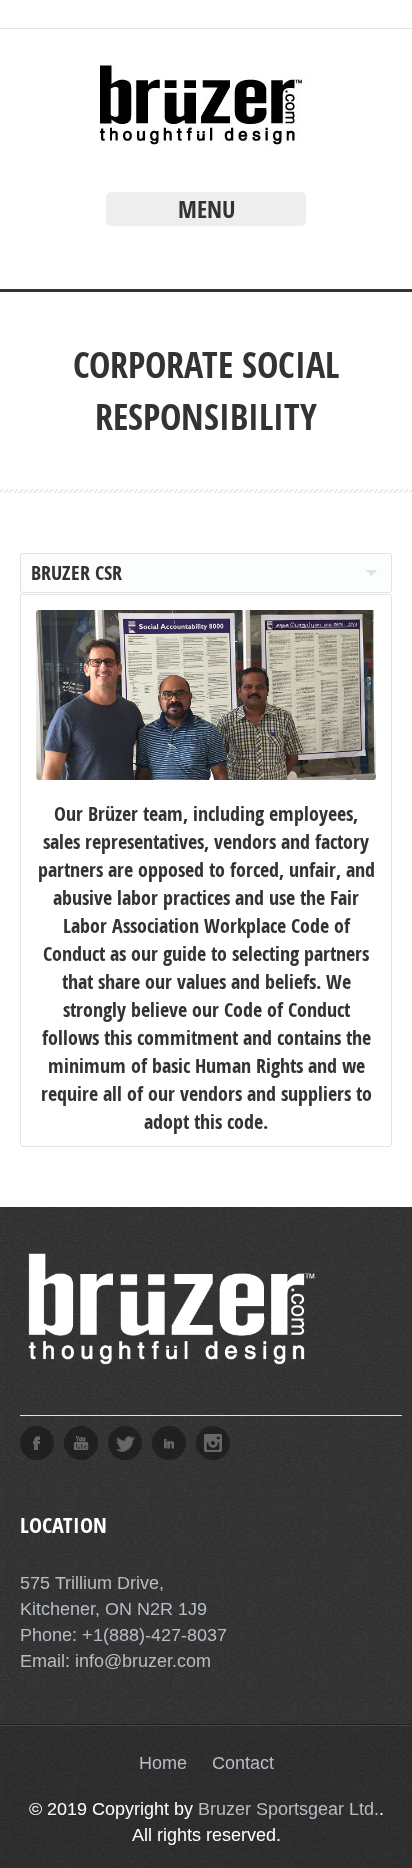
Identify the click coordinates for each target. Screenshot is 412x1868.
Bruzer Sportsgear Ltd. (288, 1809)
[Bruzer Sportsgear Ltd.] (206, 146)
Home (163, 1763)
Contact (243, 1763)
